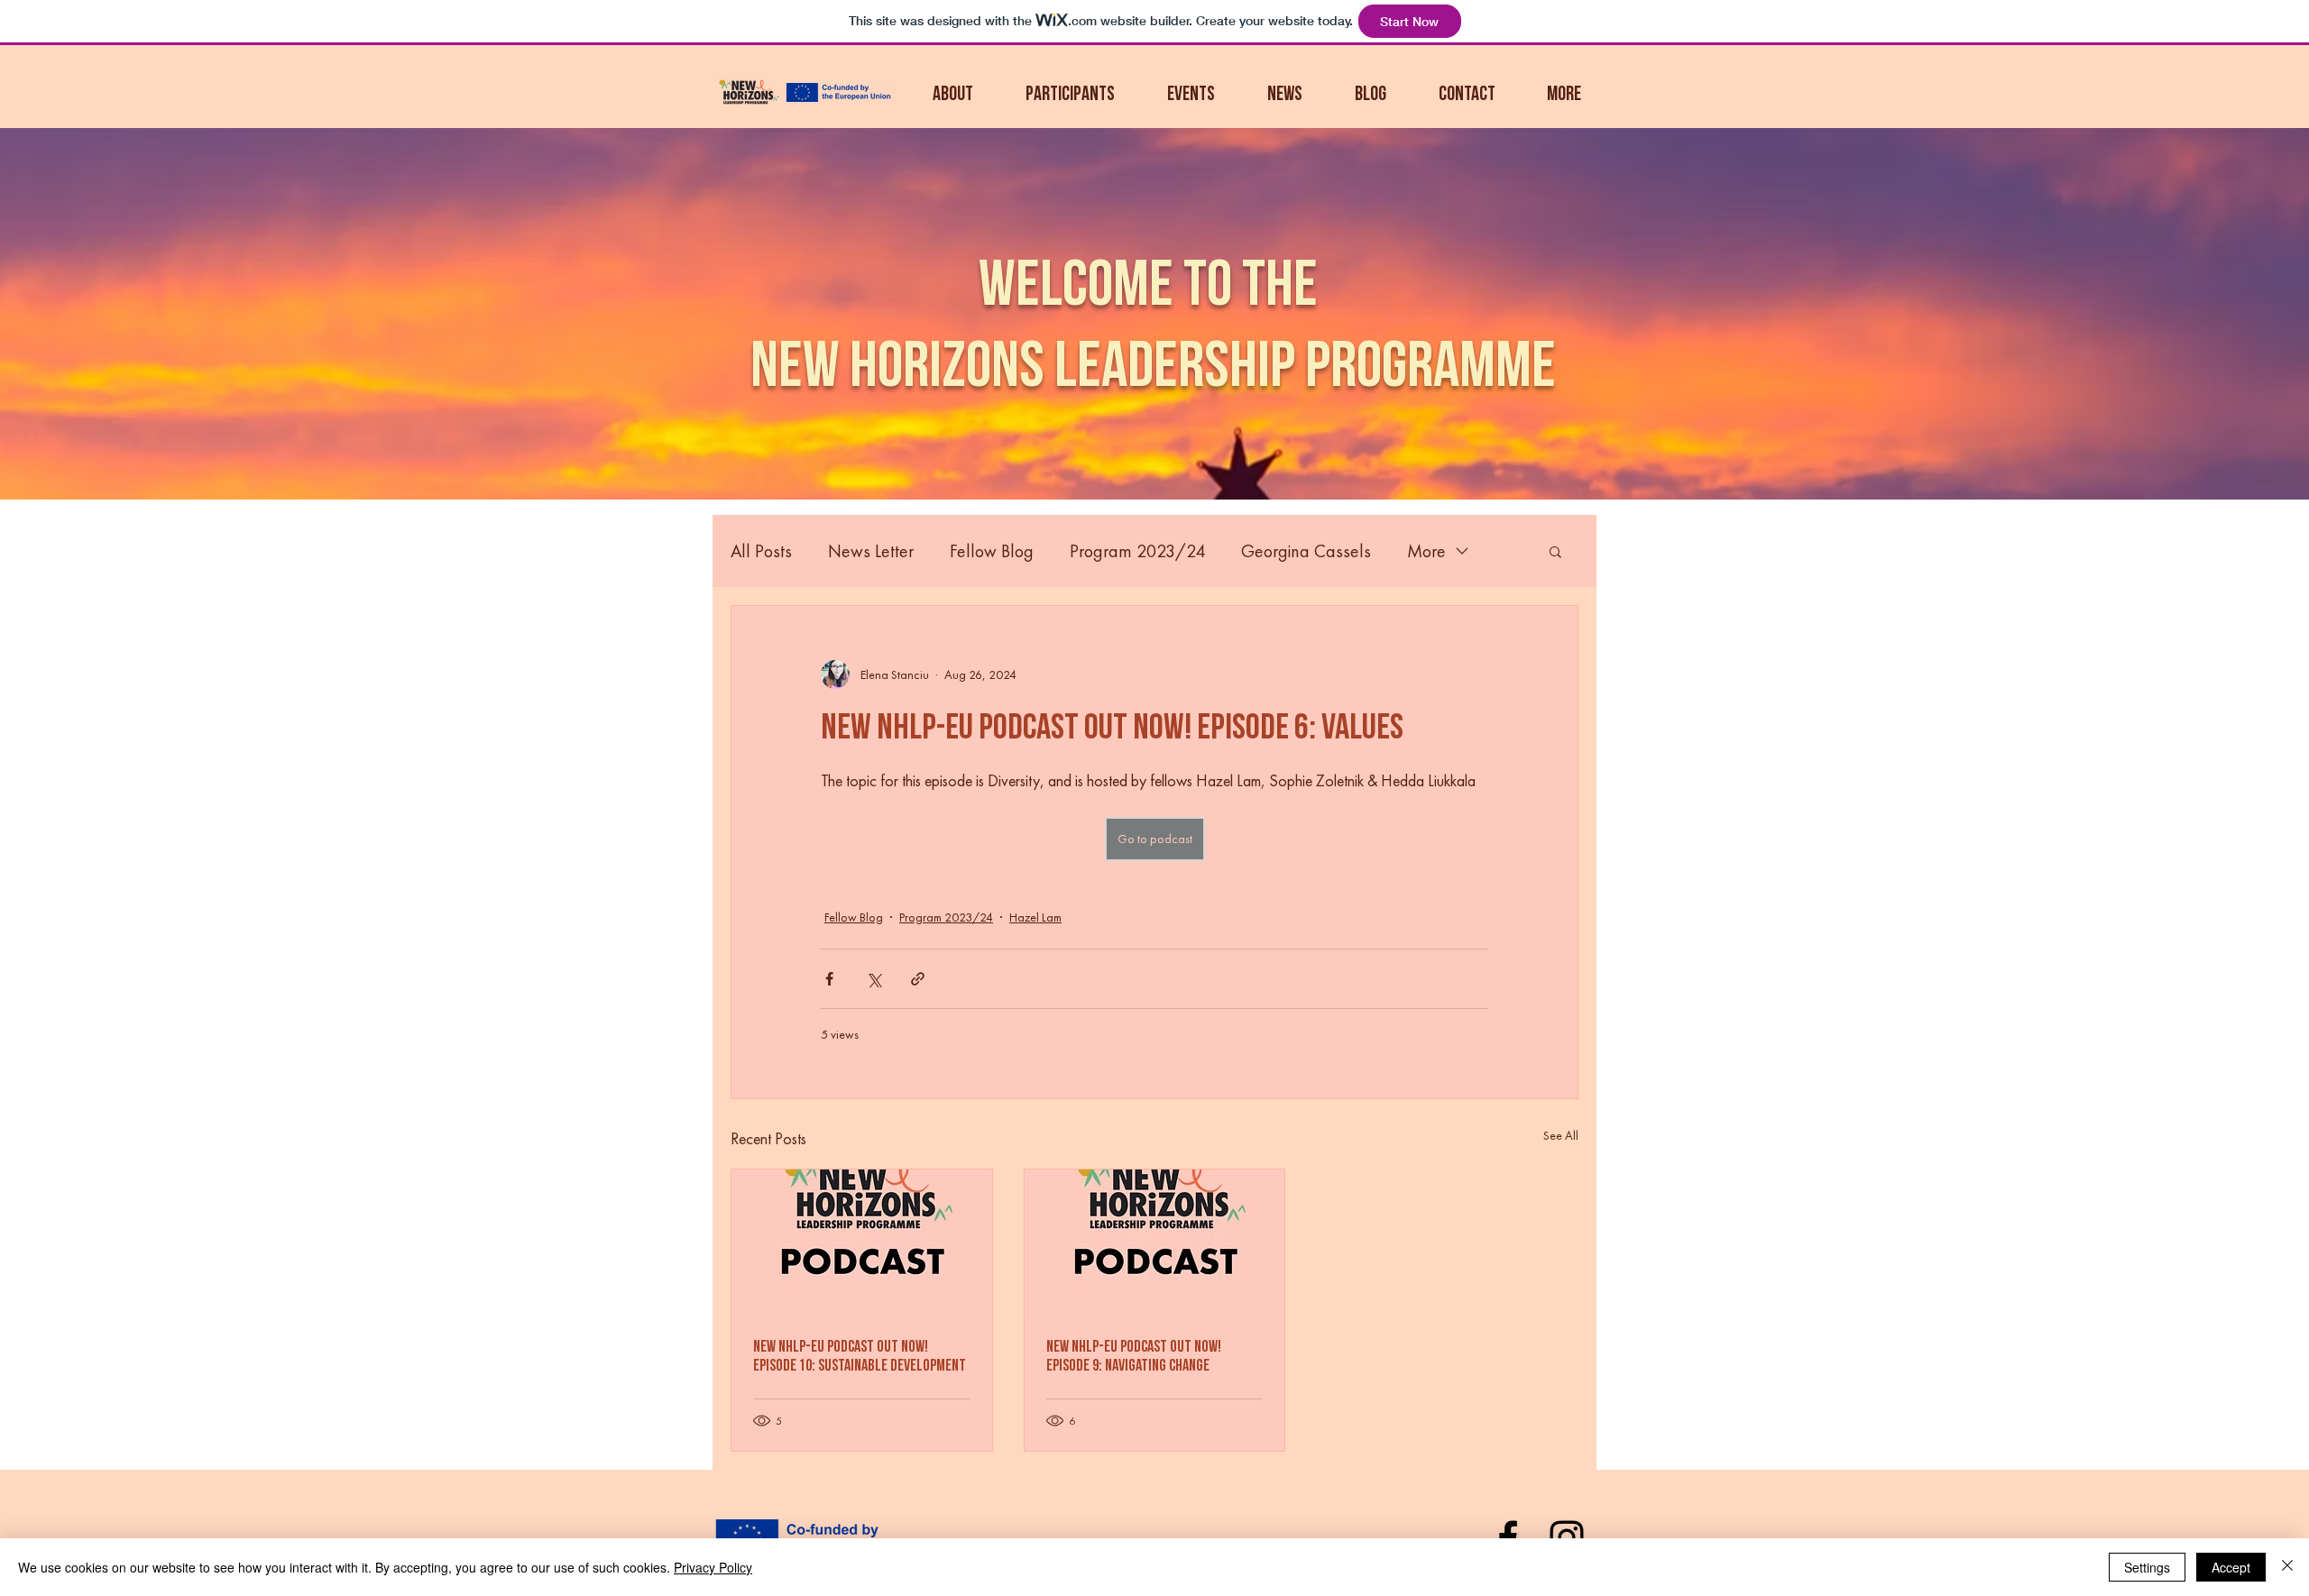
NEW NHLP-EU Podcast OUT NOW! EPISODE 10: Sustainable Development (860, 1356)
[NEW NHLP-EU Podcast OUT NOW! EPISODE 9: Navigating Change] (1155, 1243)
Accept (2231, 1567)
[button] (1058, 95)
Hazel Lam (1035, 917)
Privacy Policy (713, 1567)
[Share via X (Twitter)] (874, 979)
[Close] (2287, 1567)
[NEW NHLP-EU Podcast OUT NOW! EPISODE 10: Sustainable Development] (862, 1243)
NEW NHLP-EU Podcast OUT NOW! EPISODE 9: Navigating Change (1134, 1356)
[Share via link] (918, 979)
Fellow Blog (992, 551)
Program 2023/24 (1137, 551)
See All (1561, 1135)
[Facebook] (1508, 1537)
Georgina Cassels (1306, 551)
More (1426, 551)
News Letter (871, 551)
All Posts (761, 551)
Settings (2147, 1567)
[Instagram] (1567, 1537)
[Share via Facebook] (829, 979)
